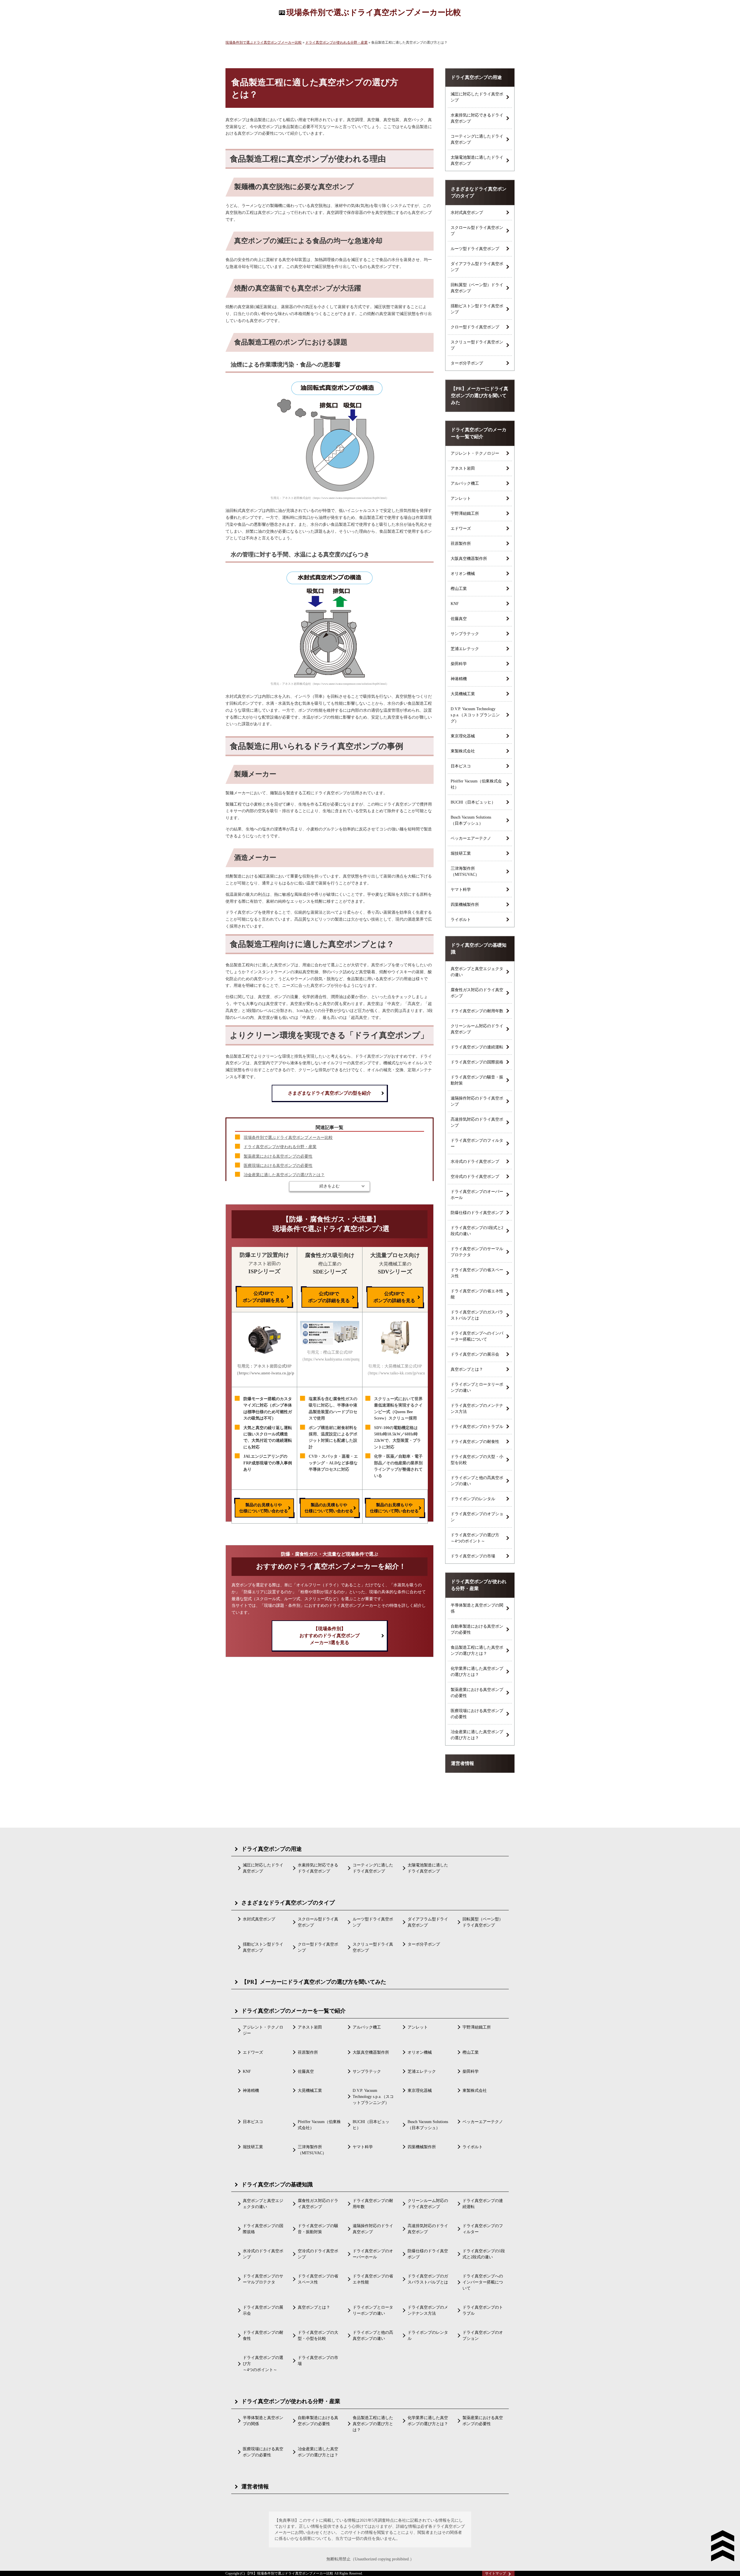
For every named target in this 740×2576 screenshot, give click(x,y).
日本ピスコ (461, 766)
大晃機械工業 (463, 694)
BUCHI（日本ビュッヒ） (473, 802)
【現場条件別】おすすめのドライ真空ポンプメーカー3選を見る (330, 1636)
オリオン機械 (463, 574)
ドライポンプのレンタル (473, 1499)
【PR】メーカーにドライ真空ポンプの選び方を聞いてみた (480, 396)
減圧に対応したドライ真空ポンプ (477, 97)
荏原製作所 (461, 544)
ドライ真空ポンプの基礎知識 (479, 949)
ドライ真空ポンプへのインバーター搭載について (477, 1336)
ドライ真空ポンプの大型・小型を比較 (477, 1460)
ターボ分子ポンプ (467, 363)
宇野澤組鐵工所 (465, 513)
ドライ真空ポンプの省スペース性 (477, 1273)
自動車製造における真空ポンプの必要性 (477, 1629)
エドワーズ (461, 529)
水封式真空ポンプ (467, 213)
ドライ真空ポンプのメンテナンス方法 (477, 1409)
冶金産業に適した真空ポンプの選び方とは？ (284, 1175)
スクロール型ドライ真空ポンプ (477, 231)
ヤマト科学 (461, 890)
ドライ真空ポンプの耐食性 (475, 1442)
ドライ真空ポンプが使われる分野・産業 (280, 1147)
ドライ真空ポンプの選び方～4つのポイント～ (263, 2364)
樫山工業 (459, 589)
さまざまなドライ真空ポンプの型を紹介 (330, 1093)
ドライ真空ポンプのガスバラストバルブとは (477, 1315)
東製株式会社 (463, 751)
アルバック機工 (465, 483)
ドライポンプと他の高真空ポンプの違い (477, 1481)
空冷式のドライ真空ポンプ (475, 1177)
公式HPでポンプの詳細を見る (264, 1297)
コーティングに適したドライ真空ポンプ (477, 139)
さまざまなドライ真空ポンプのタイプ (479, 192)
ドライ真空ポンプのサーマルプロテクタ (477, 1252)
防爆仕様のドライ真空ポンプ (477, 1213)
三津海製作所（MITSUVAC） (465, 871)
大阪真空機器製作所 (469, 559)
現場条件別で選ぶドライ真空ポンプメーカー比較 (374, 12)
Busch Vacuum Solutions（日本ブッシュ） (471, 820)
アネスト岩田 (463, 468)
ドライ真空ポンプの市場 (473, 1556)
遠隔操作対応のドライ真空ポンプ (477, 1101)
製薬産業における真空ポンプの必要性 (278, 1156)
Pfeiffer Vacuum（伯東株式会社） (476, 784)
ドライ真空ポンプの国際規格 (477, 1062)
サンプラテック (465, 634)
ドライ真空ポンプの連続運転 (477, 1047)
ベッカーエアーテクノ (471, 838)
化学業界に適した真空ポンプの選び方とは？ (477, 1672)
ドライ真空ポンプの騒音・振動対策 (477, 1080)
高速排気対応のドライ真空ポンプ (477, 1122)
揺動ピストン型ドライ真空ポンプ (477, 309)
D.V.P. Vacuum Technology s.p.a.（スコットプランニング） (475, 715)
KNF (455, 604)
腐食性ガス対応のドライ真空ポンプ (477, 993)
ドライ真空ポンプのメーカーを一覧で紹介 (479, 433)
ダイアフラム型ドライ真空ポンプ (477, 267)
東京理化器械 (463, 736)
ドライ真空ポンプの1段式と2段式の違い (477, 1231)
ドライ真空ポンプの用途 (476, 77)
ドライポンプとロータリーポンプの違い (477, 1387)
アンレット (461, 498)
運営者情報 (462, 1763)
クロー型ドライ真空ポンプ (475, 327)
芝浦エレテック (465, 649)
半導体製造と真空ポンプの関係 (477, 1608)
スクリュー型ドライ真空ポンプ (477, 345)
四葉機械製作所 (465, 905)
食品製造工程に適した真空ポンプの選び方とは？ (477, 1650)
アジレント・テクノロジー (475, 453)
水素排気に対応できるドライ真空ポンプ (477, 118)
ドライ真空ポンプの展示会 (475, 1354)
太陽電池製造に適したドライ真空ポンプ (477, 160)
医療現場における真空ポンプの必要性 (278, 1166)
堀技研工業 (461, 853)
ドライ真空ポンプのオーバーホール (477, 1195)
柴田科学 (459, 664)
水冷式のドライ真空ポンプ (475, 1162)
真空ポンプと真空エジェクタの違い (477, 972)
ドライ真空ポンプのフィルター (477, 1143)
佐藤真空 (459, 619)
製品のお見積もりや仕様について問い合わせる (264, 1508)
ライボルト (461, 920)
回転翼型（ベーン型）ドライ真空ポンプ (477, 288)
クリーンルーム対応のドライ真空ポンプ (477, 1029)
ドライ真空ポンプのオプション (477, 1517)
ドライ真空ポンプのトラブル (477, 1427)
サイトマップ (495, 2573)
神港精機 (459, 679)
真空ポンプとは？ (467, 1369)
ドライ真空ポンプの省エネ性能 (477, 1294)
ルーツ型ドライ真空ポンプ (475, 249)
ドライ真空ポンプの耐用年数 (477, 1011)
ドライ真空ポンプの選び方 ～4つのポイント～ (475, 1538)
